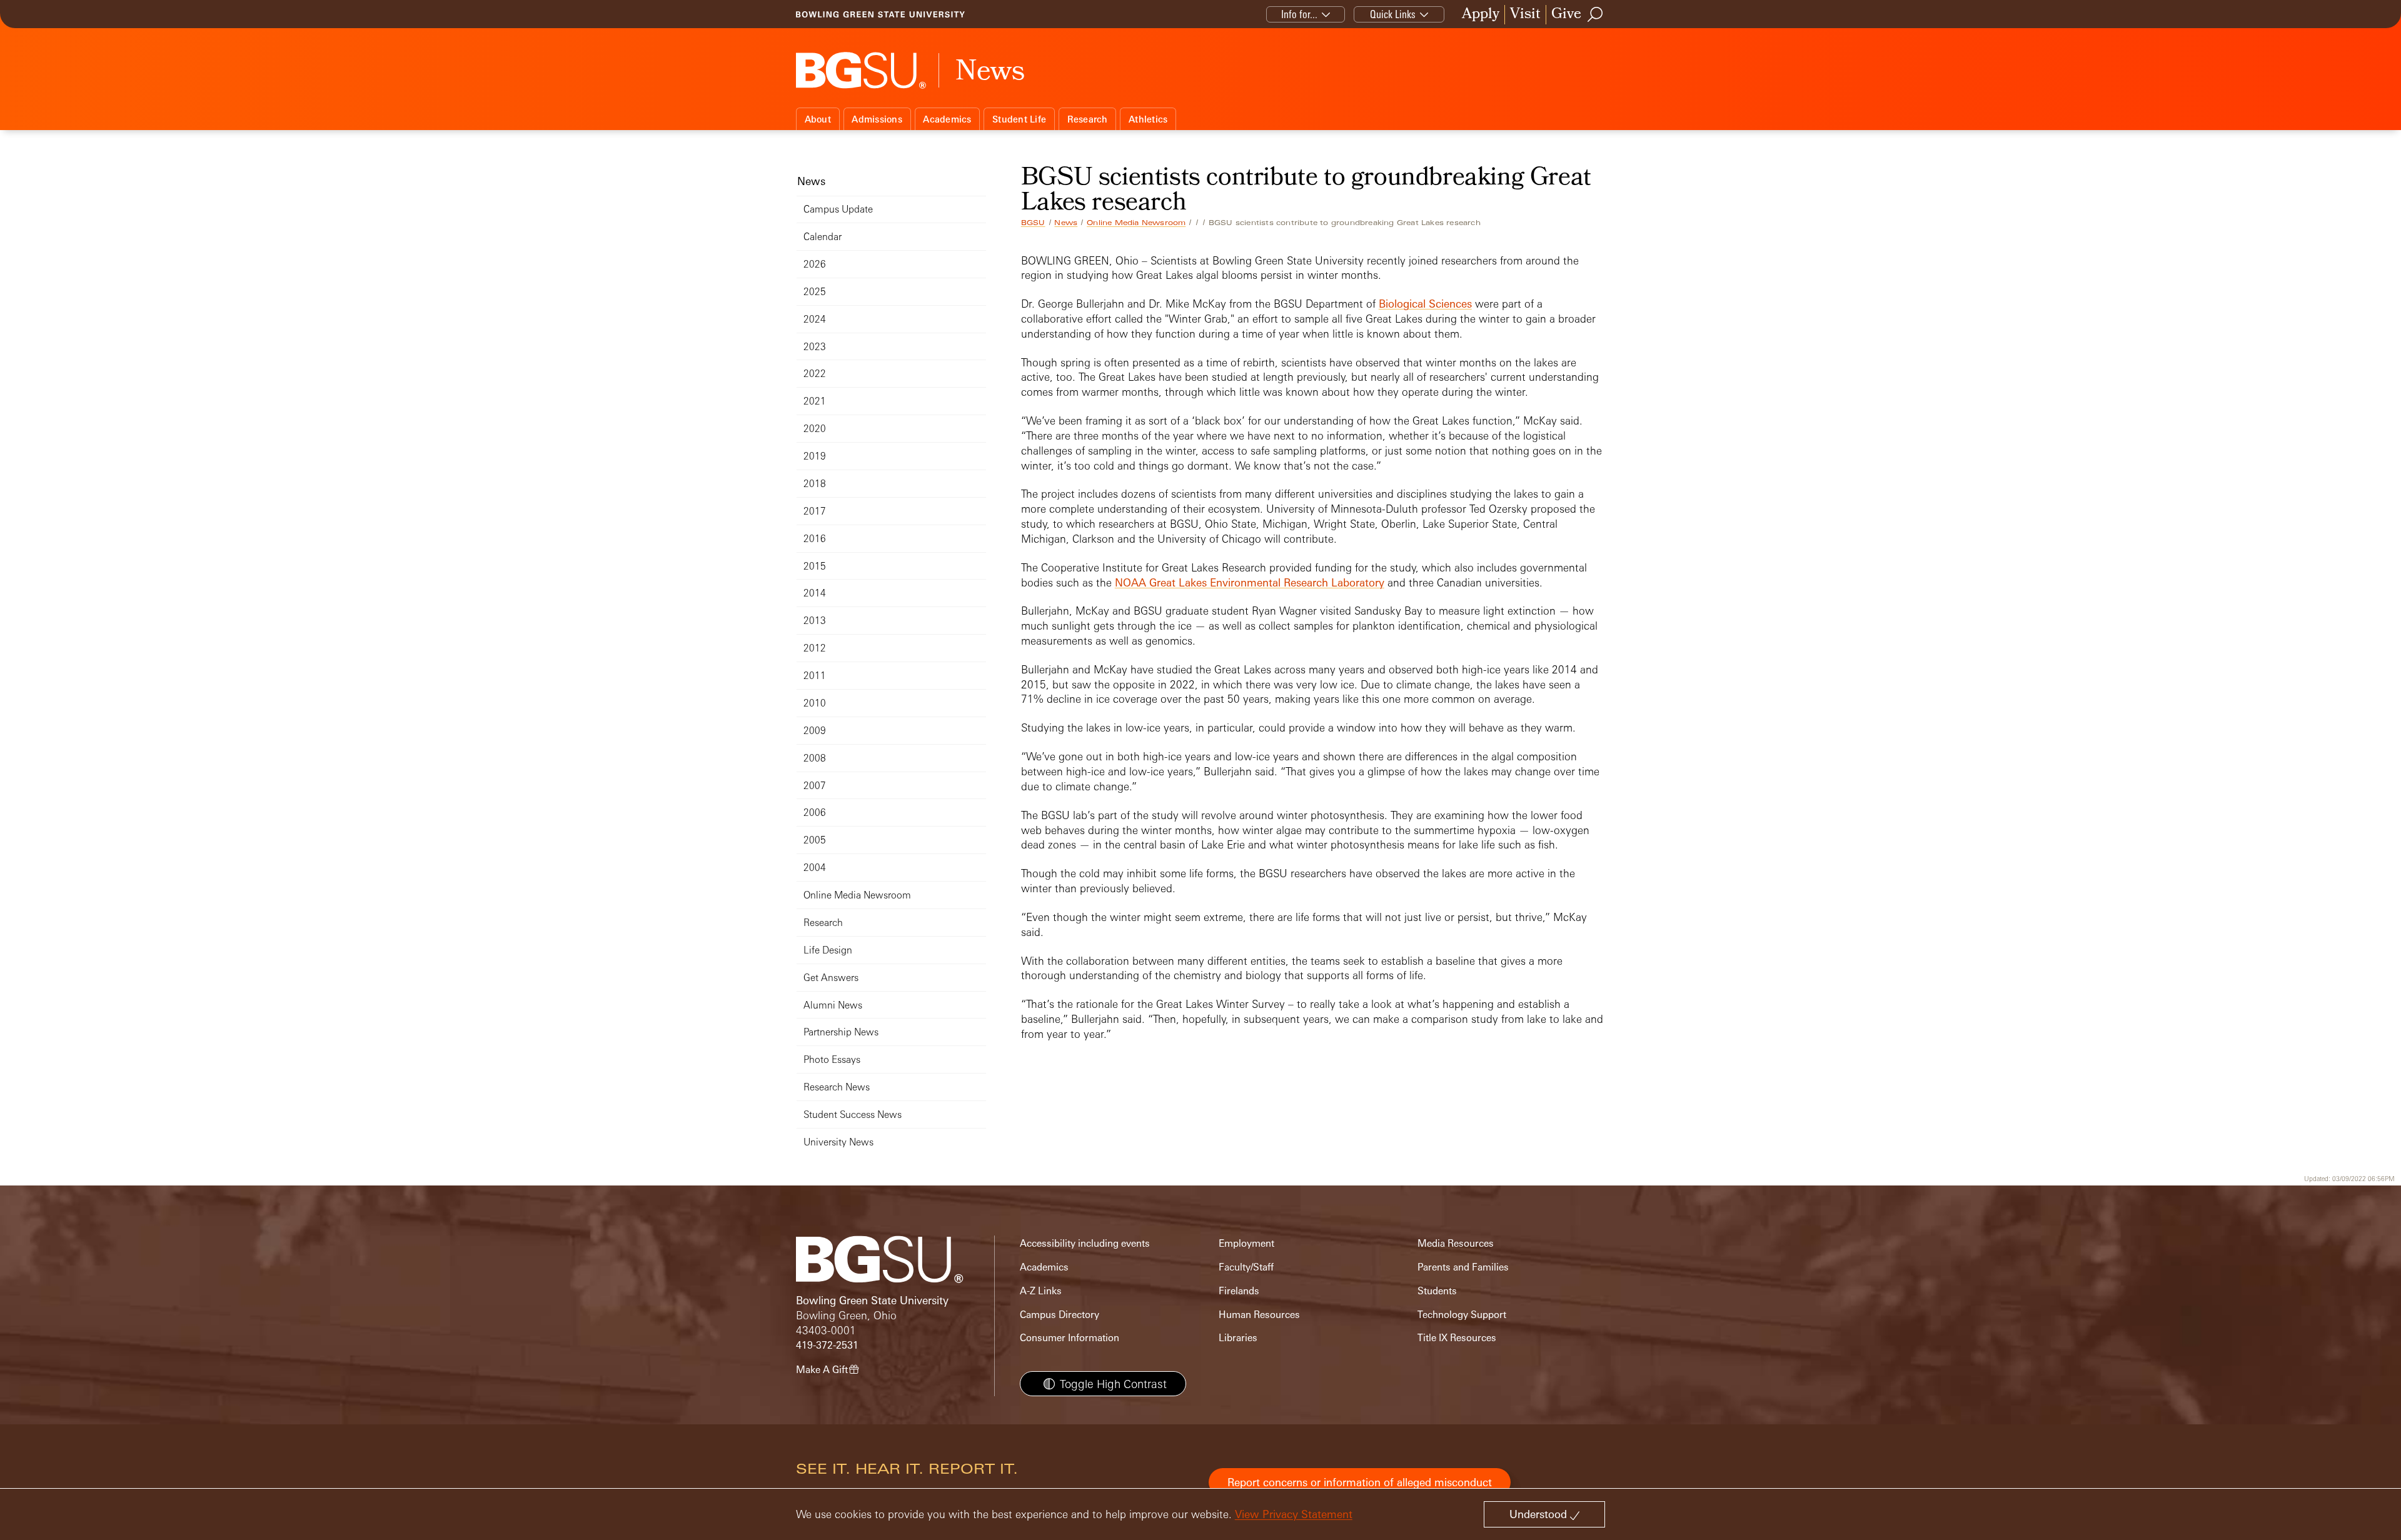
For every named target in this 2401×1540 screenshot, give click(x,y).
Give (1566, 15)
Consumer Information (1070, 1338)
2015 (815, 566)
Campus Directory (1060, 1315)
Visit (1525, 15)
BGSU (1033, 223)
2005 (815, 840)
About (818, 119)
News (1066, 223)
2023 (815, 347)
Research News (837, 1087)
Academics (947, 119)
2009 (815, 731)
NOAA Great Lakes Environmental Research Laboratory (1250, 582)
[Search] (1596, 14)
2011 (815, 676)
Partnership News (841, 1032)
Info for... (1299, 14)
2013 (815, 621)
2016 (815, 539)
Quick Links (1393, 14)
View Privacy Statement (1294, 1514)
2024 (815, 319)
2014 (815, 593)
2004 (815, 868)
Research (1088, 119)
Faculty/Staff (1246, 1267)
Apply (1481, 15)
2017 (815, 511)
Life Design (828, 950)
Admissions (877, 119)
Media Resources (1456, 1243)
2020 (815, 429)
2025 (815, 292)
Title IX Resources (1457, 1338)
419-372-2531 (827, 1345)
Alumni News (833, 1005)
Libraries (1238, 1338)
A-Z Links (1041, 1291)
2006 (815, 813)
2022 (815, 374)
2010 (815, 703)
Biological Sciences (1425, 304)
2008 (815, 758)
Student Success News (853, 1115)
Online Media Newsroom (1136, 223)
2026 (815, 264)
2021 (815, 401)
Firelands (1239, 1291)
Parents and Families (1463, 1267)
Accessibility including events (1085, 1243)
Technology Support (1462, 1315)
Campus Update (838, 209)
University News (838, 1142)
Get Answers (831, 978)
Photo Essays (832, 1059)
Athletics (1148, 119)
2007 (815, 786)
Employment (1246, 1243)
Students (1437, 1291)
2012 (815, 648)
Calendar (823, 237)
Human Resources (1259, 1315)
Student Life (1019, 119)
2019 (815, 456)
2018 (815, 484)
